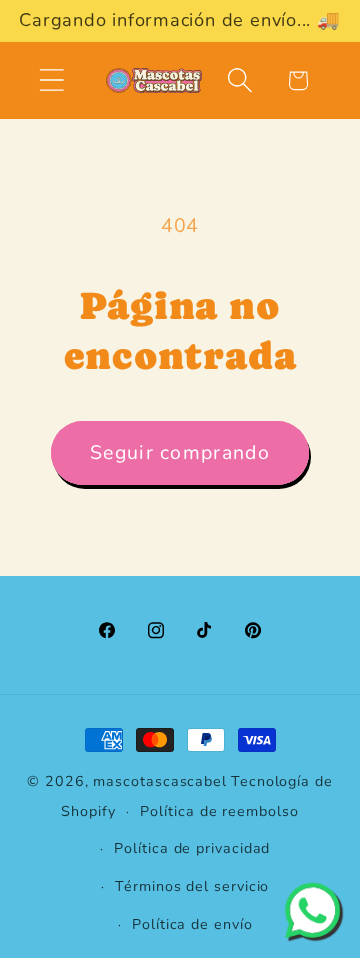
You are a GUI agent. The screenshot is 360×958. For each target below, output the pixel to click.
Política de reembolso (219, 811)
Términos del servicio (192, 886)
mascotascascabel (160, 781)
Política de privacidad (192, 848)
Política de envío (192, 924)
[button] (51, 80)
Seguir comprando (180, 452)
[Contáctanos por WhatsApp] (312, 910)
